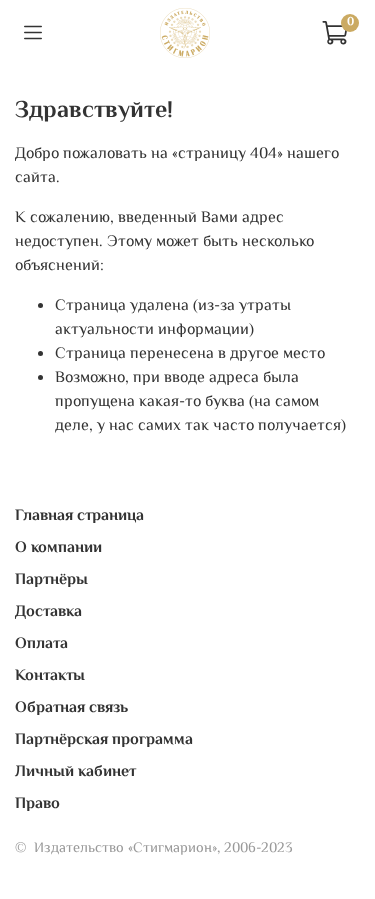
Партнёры (51, 580)
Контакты (50, 676)
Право (37, 804)
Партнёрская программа (104, 740)
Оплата (41, 644)
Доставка (48, 612)
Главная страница (79, 516)
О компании (58, 548)
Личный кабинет (75, 772)
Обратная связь (71, 708)
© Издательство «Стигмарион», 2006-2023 (154, 848)
